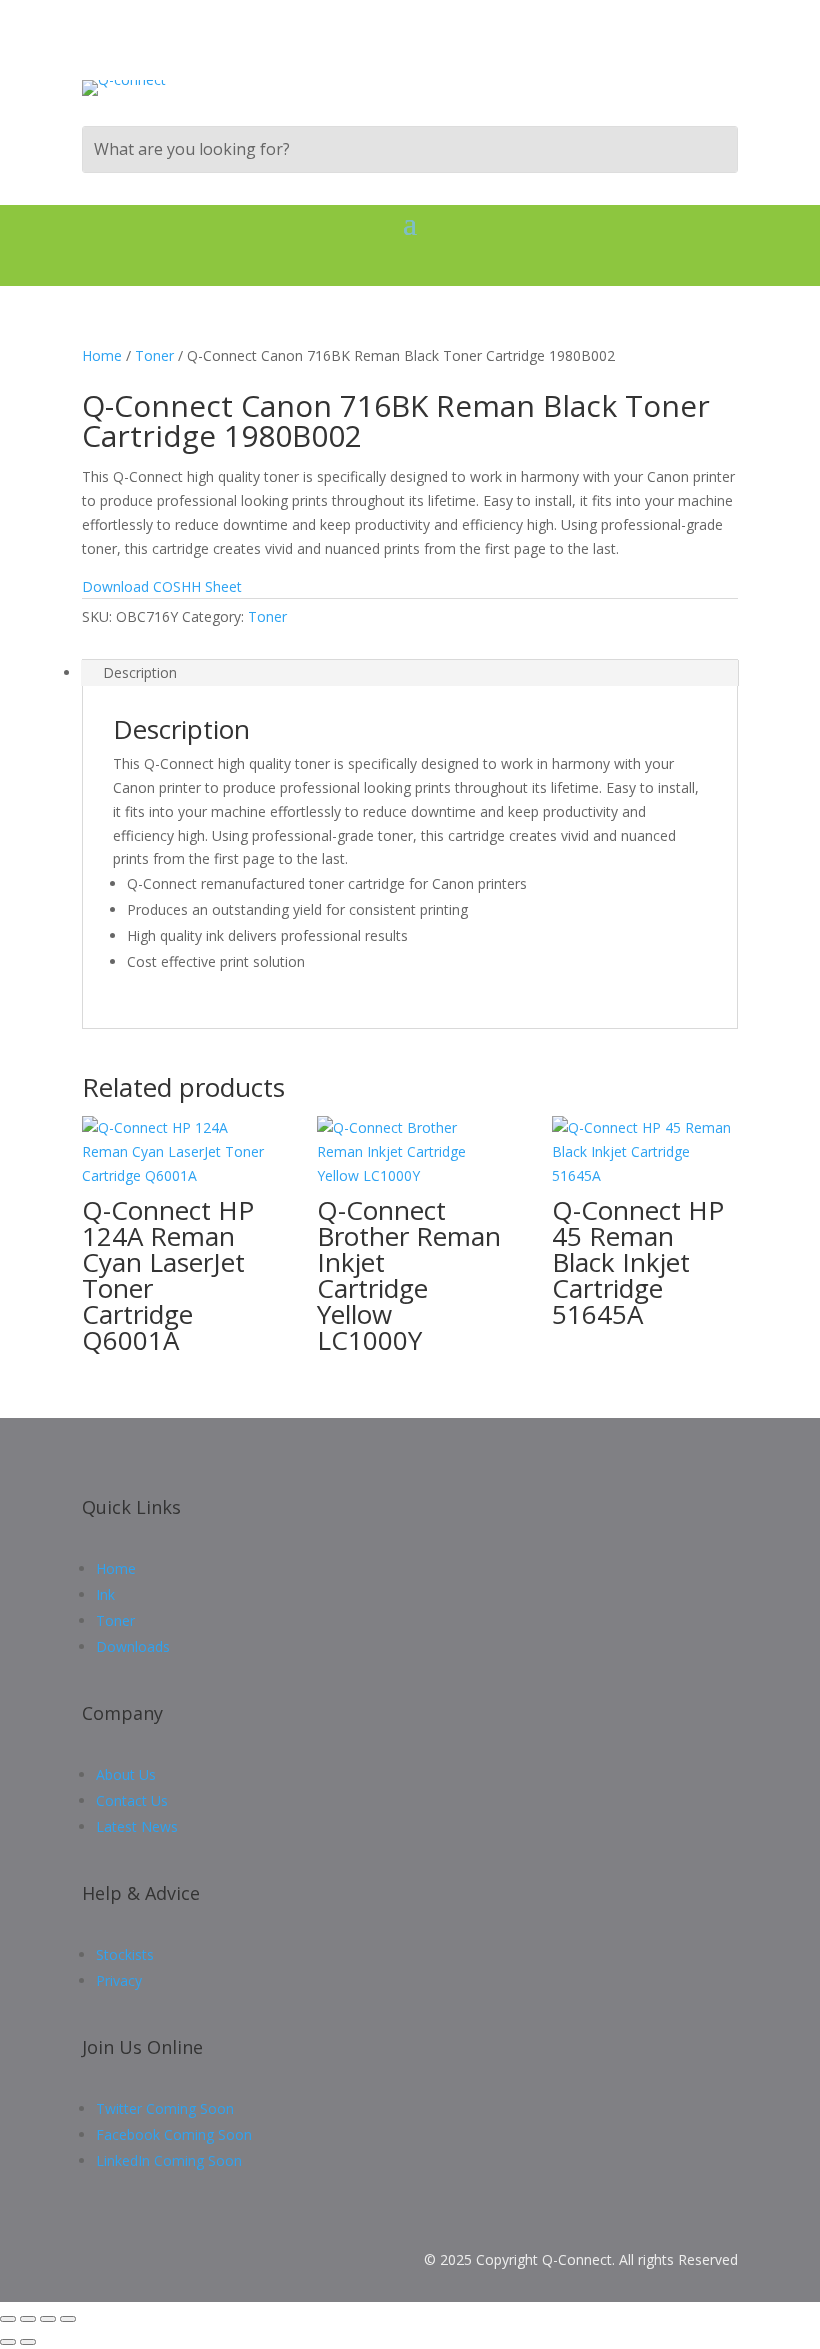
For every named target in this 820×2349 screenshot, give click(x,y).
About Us (126, 1774)
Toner (154, 355)
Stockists (125, 1954)
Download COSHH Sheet (164, 586)
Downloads (133, 1646)
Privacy (119, 1980)
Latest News (137, 1826)
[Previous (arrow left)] (8, 2342)
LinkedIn (169, 2160)
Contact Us (132, 1800)
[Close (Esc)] (68, 2319)
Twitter (165, 2108)
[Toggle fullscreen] (28, 2319)
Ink (105, 1594)
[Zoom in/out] (8, 2319)
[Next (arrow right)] (28, 2342)
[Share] (48, 2319)
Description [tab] (140, 672)
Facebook (174, 2134)
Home (102, 355)
